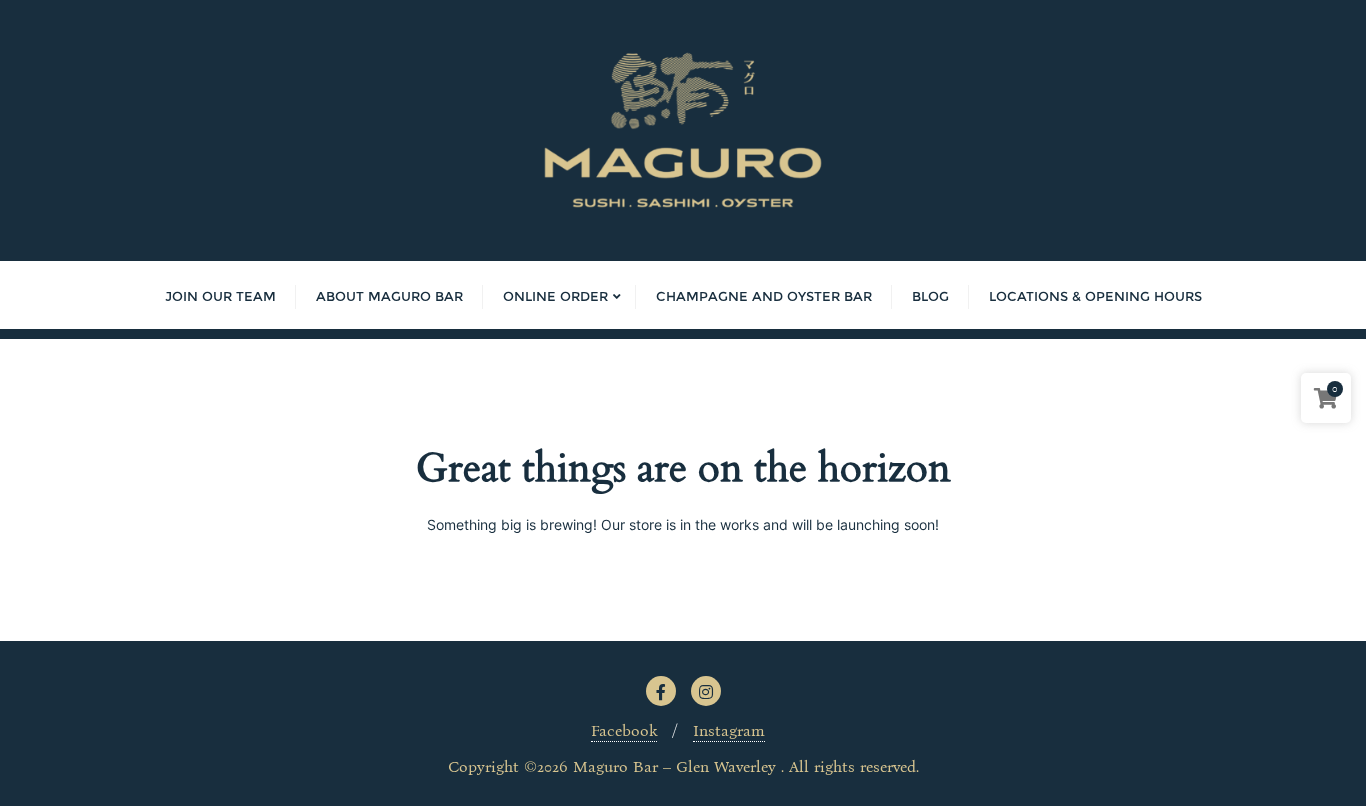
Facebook (624, 730)
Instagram (729, 730)
